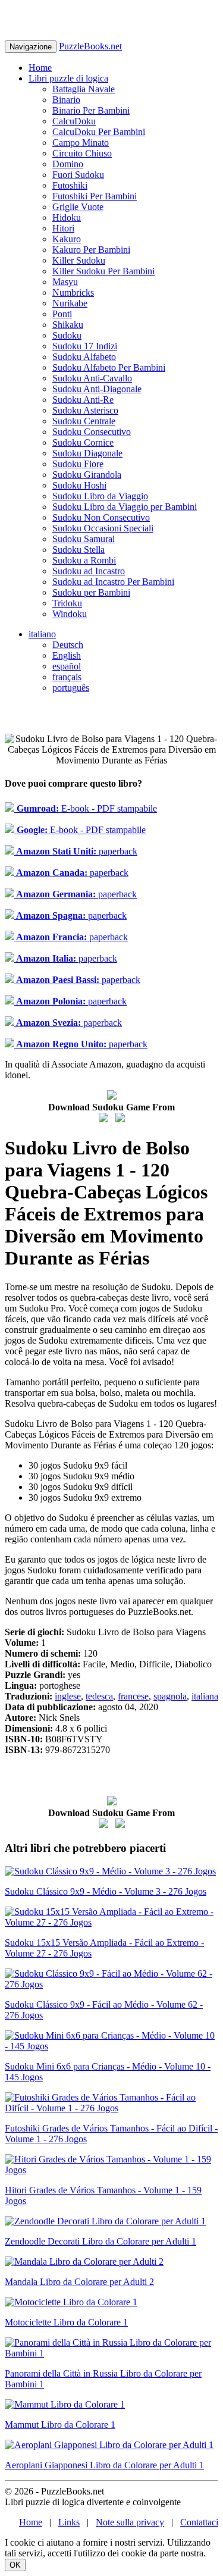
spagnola (170, 1696)
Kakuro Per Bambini (91, 250)
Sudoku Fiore (78, 464)
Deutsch (68, 645)
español (67, 666)
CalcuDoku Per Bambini (99, 132)
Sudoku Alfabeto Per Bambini (109, 367)
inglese (68, 1696)
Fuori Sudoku (78, 175)
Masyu (65, 282)
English (67, 655)
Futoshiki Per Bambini (95, 196)
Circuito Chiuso (82, 153)
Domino (68, 164)
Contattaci (199, 2522)
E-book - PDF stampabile (86, 808)
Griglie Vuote (78, 207)
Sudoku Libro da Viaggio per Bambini (125, 507)
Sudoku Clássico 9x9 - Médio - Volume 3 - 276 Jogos (106, 1891)
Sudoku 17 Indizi (85, 346)
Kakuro (67, 239)
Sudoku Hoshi (79, 485)
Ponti (62, 314)
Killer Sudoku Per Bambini (103, 271)
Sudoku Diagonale (87, 453)
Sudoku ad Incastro (89, 571)
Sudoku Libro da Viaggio (100, 496)
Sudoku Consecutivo (92, 432)
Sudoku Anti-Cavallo (92, 378)
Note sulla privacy (130, 2522)
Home (40, 68)
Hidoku (67, 217)
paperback (76, 851)
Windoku (70, 614)
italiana (205, 1696)
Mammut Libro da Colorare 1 (60, 2425)
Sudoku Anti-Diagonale (97, 389)
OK (15, 2565)
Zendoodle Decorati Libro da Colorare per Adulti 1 (100, 2241)
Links (69, 2522)
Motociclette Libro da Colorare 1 (66, 2322)
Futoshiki (70, 185)
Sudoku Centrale (84, 421)
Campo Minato (81, 143)
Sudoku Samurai (84, 539)
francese (133, 1696)
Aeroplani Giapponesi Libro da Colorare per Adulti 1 (104, 2465)
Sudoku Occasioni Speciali (103, 528)
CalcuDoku (74, 121)
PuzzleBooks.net (90, 46)
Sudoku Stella (78, 550)
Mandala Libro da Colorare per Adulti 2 (79, 2282)
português (71, 688)
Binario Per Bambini (91, 110)
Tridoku (67, 603)
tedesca (99, 1696)
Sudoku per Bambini (91, 592)
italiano (42, 634)
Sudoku (67, 335)
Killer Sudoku (79, 260)
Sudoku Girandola (87, 475)
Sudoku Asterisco (85, 410)
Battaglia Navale (84, 89)
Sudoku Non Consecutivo (101, 517)
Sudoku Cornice (83, 442)
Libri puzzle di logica (68, 78)
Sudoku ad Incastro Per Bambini (113, 582)
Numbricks (73, 292)
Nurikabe (70, 303)
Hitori (63, 228)
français (67, 677)
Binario (66, 100)
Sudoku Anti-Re (83, 400)
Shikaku (68, 325)
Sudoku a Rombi (84, 560)
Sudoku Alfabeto (84, 357)
